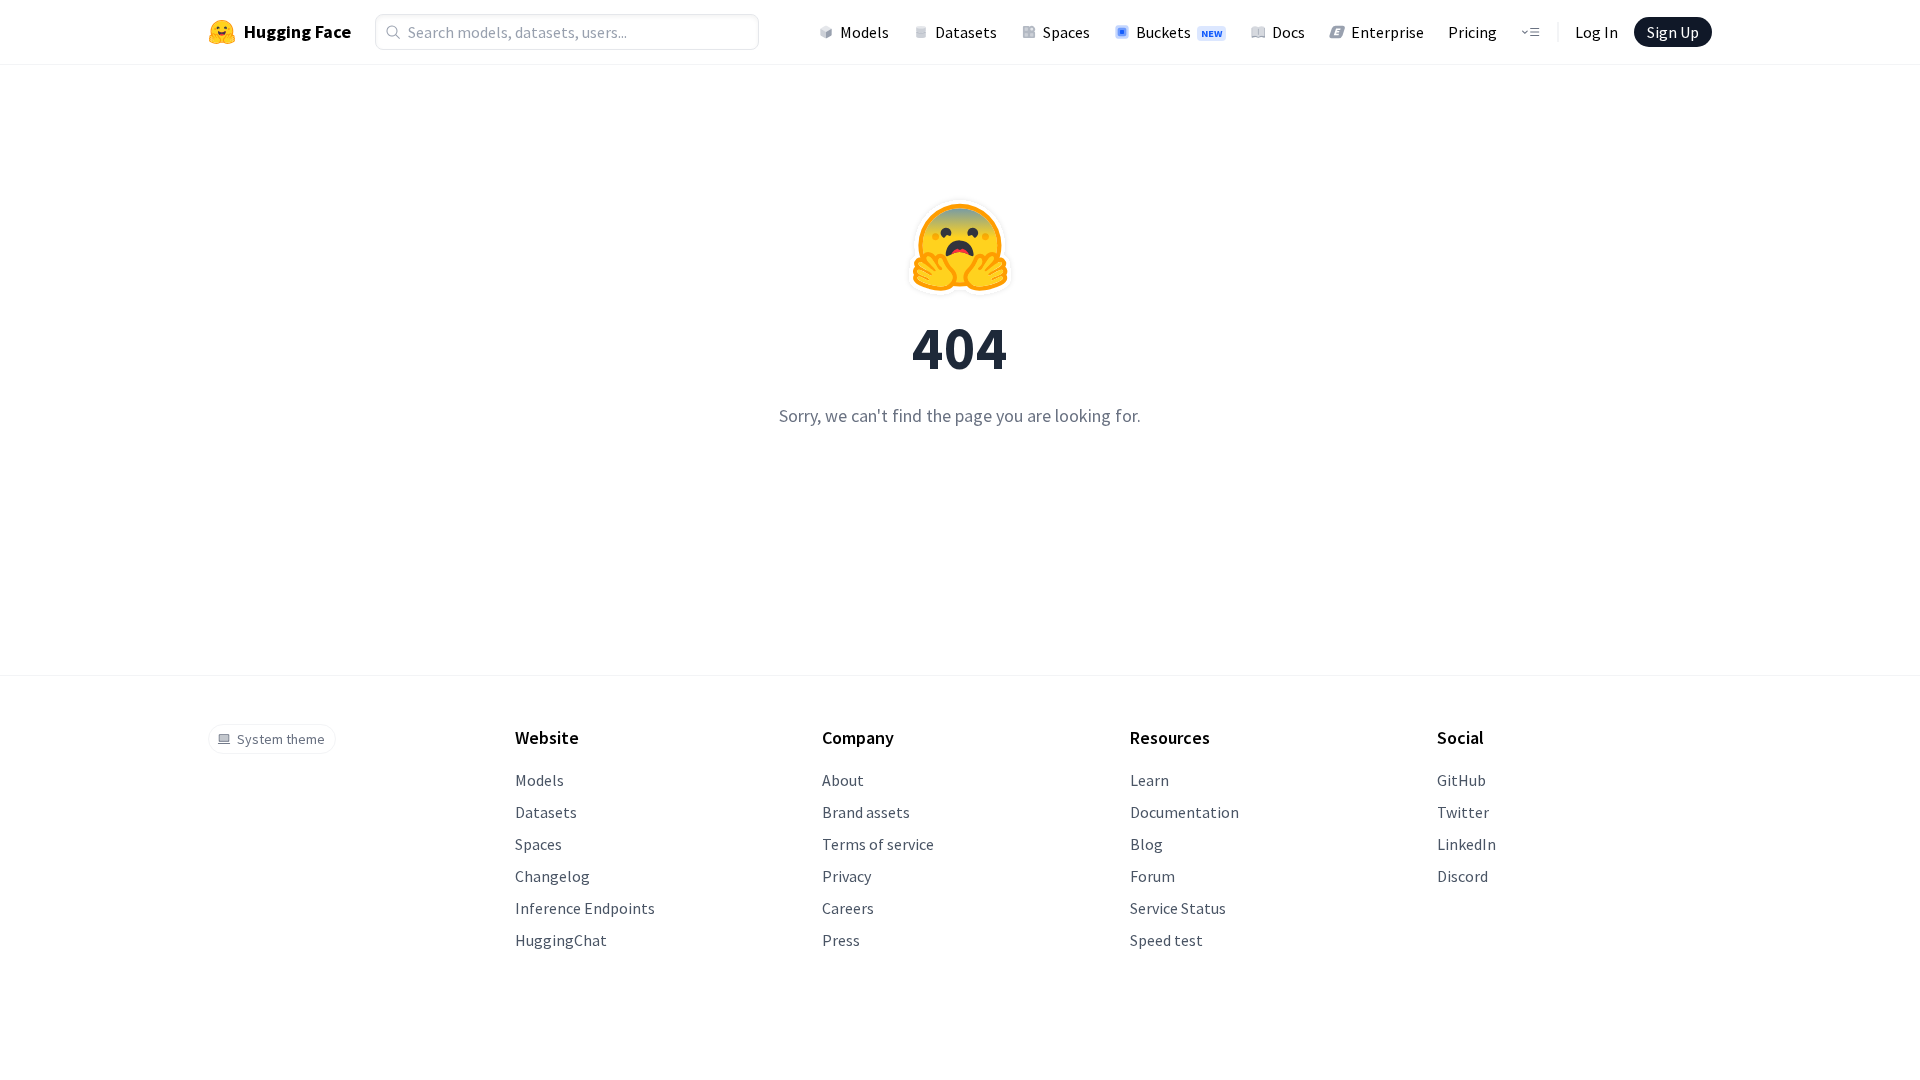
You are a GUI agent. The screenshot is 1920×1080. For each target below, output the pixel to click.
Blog (1146, 844)
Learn (1149, 780)
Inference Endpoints (585, 908)
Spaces (1066, 32)
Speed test (1166, 940)
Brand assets (866, 812)
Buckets (1179, 32)
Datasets (966, 32)
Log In (1596, 32)
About (843, 780)
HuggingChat (561, 940)
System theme (281, 739)
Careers (848, 908)
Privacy (846, 876)
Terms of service (878, 844)
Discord (1462, 876)
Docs (1288, 32)
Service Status (1178, 908)
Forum (1152, 876)
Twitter (1463, 812)
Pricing (1472, 32)
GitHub (1461, 780)
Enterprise (1387, 32)
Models (864, 32)
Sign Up (1673, 32)
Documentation (1184, 812)
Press (841, 940)
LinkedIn (1466, 844)
